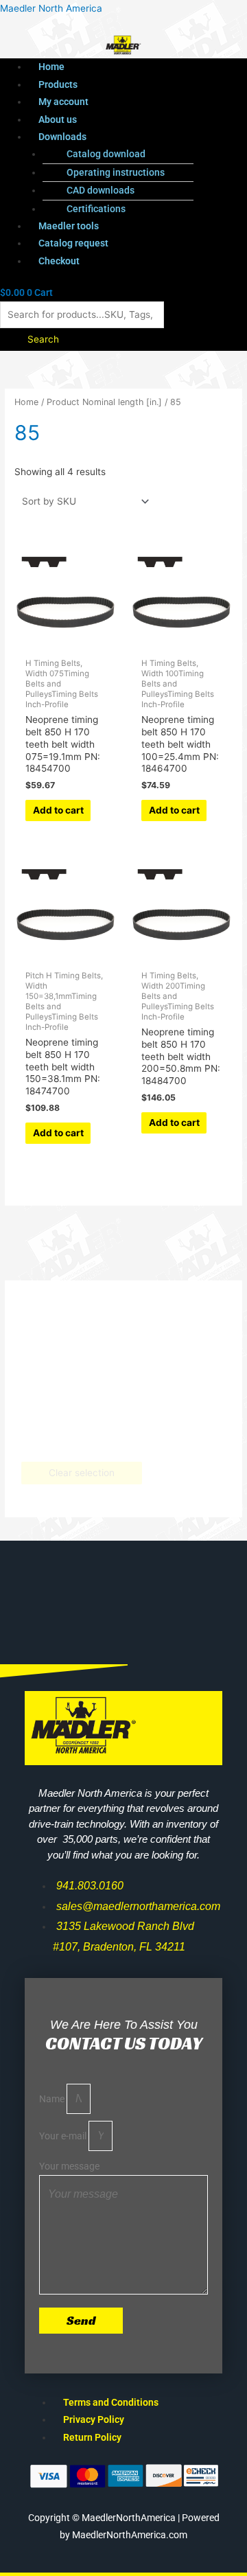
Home (51, 67)
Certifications (96, 209)
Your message (69, 2166)
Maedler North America (51, 8)
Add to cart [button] (58, 810)
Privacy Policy (94, 2419)
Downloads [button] (62, 137)
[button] (138, 137)
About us (58, 119)
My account (63, 102)
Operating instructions (116, 172)
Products (58, 84)
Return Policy (92, 2437)
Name (53, 2099)
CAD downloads (101, 190)
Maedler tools (69, 226)
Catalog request (73, 243)
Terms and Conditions (111, 2402)
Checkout (59, 261)
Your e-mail (64, 2136)
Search (43, 339)
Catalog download (106, 154)
